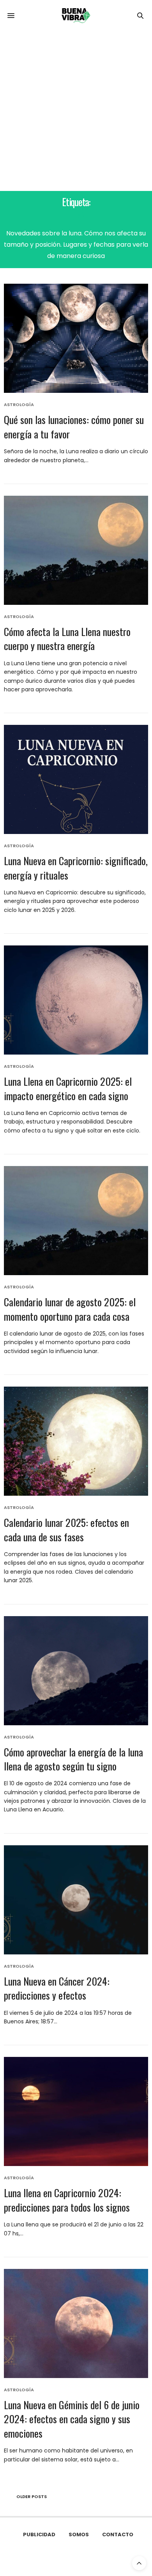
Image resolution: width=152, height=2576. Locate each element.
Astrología (19, 405)
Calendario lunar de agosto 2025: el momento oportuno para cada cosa (70, 1309)
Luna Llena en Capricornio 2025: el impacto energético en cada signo (68, 1088)
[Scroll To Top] (139, 2563)
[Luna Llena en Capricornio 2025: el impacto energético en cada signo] (76, 1000)
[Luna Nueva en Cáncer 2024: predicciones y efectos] (76, 1900)
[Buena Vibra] (76, 16)
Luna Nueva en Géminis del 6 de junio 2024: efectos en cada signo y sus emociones (72, 2419)
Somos (79, 2534)
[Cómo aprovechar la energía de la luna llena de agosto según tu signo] (76, 1671)
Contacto (118, 2534)
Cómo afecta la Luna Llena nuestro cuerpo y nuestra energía (67, 639)
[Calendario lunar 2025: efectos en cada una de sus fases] (76, 1441)
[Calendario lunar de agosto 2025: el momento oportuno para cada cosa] (76, 1221)
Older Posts (31, 2496)
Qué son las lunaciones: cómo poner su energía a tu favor (74, 427)
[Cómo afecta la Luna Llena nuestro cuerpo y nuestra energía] (76, 550)
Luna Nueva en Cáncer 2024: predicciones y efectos (57, 1988)
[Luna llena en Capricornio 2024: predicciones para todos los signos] (76, 2111)
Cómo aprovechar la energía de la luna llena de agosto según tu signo (73, 1759)
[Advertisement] (76, 111)
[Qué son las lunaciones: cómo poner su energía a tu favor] (76, 338)
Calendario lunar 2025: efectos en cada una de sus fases (66, 1529)
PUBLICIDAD (39, 2534)
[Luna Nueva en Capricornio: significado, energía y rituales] (76, 779)
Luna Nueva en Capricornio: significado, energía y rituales (76, 868)
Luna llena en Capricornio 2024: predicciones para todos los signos (67, 2200)
